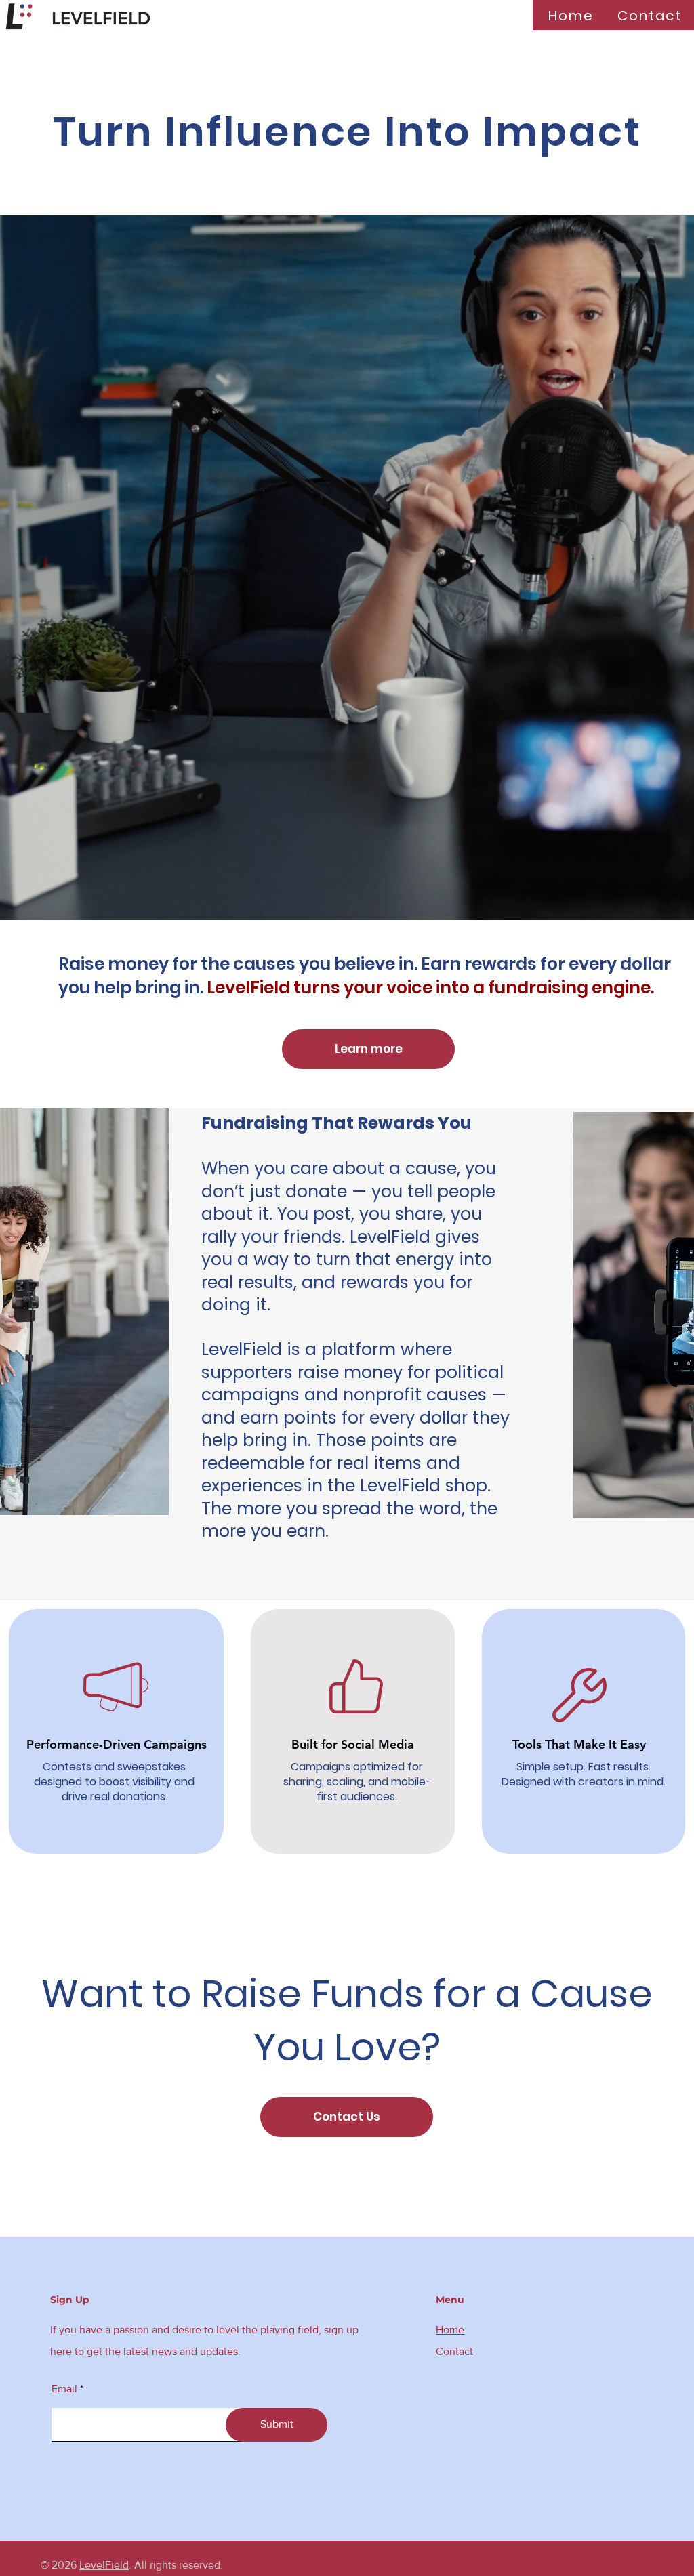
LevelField (104, 2565)
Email (64, 2389)
